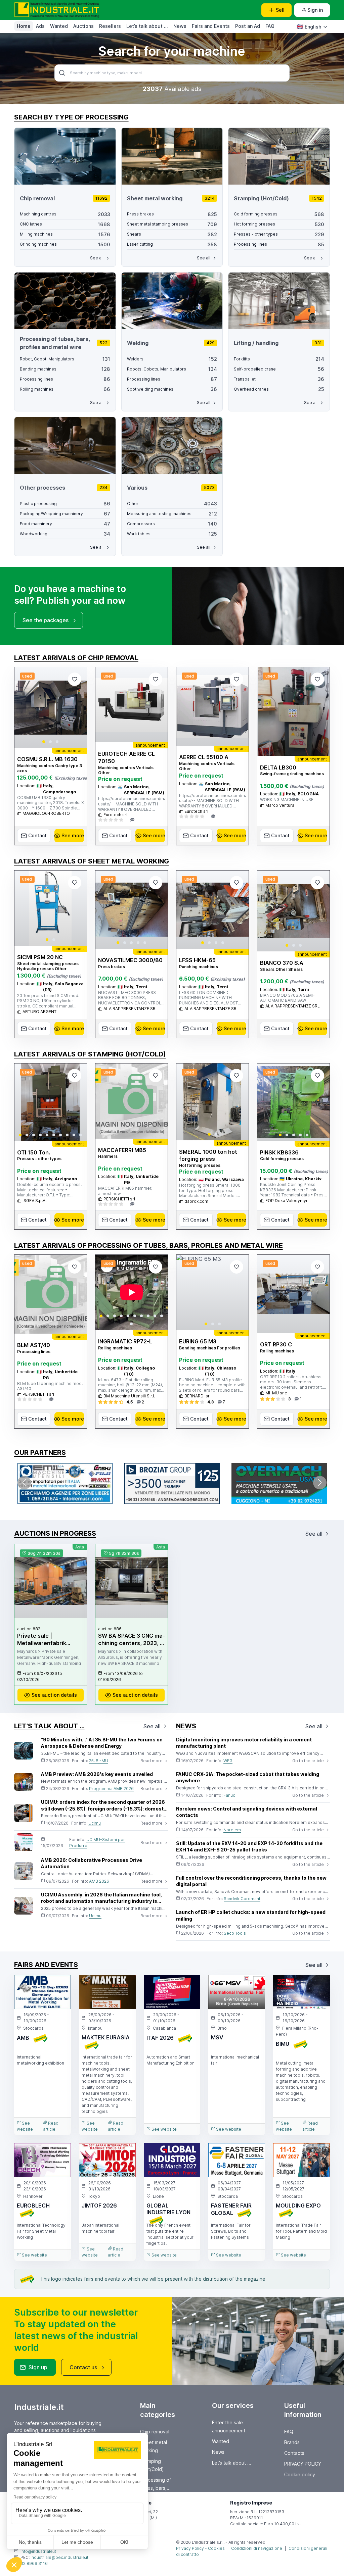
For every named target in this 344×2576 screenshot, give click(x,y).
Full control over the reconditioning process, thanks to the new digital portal (251, 1881)
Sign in (315, 10)
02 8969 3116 (34, 2563)
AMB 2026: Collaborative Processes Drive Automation (92, 1863)
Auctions (83, 26)
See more (73, 835)
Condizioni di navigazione (257, 2548)
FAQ (270, 26)
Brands (292, 2442)
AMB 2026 (99, 1881)
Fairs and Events (211, 26)
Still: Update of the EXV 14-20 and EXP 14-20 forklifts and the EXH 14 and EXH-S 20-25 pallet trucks (249, 1847)
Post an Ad (248, 26)
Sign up (38, 2367)
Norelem (232, 1830)
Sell (280, 10)
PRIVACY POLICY (303, 2464)
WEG (228, 1761)
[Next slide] (76, 707)
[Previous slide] (25, 707)
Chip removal (155, 2432)
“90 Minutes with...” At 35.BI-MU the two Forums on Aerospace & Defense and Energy (102, 1743)
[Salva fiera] (60, 1986)
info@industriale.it (38, 2551)
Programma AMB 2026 (111, 1789)
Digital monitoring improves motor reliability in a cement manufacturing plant (244, 1743)
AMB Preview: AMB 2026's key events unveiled (97, 1774)
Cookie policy (300, 2474)
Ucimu (95, 1823)
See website (25, 2126)
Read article (51, 2126)
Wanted (59, 26)
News (180, 26)
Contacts (294, 2453)
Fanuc (229, 1795)
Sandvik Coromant (242, 1899)
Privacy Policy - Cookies (200, 2548)
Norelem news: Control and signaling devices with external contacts (247, 1812)
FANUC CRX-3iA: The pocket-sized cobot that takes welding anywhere (248, 1777)
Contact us (83, 2367)
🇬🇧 (309, 27)
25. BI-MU (99, 1761)
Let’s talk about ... (147, 26)
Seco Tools (235, 1933)
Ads (40, 26)
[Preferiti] (75, 679)
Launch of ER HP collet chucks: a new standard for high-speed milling (251, 1915)
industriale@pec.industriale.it (59, 2557)
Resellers (110, 26)
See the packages (46, 620)
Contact (37, 835)
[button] (44, 742)
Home (24, 26)
